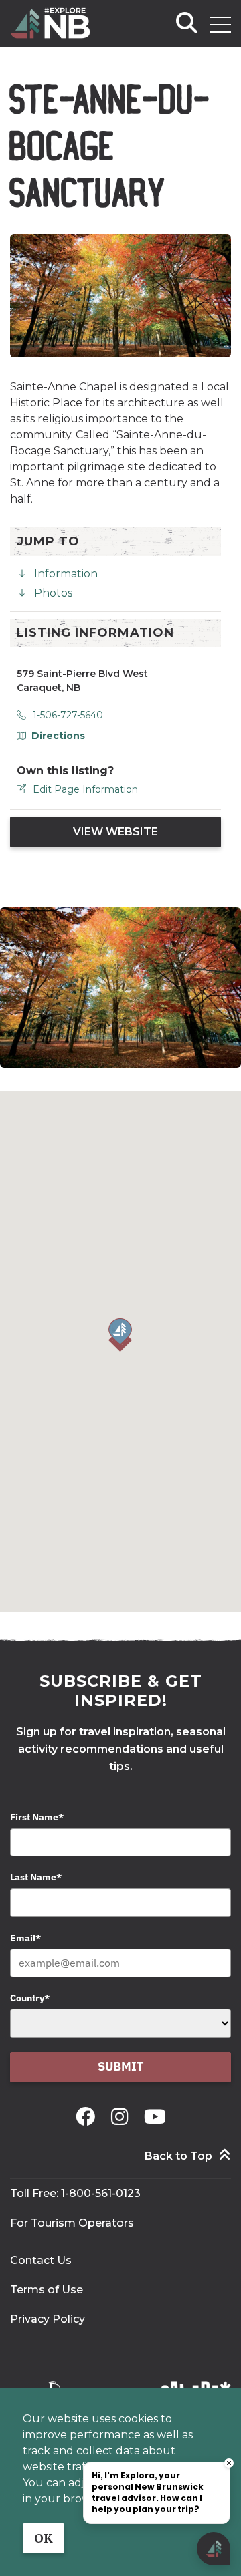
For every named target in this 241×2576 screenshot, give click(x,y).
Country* (30, 1998)
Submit (121, 2066)
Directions (58, 736)
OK (44, 2538)
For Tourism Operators (72, 2223)
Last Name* (36, 1877)
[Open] (220, 25)
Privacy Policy (48, 2319)
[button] (120, 1335)
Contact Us (41, 2260)
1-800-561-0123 (101, 2193)
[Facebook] (88, 2117)
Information (66, 574)
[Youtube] (155, 2117)
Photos (53, 593)
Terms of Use (47, 2290)
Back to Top (178, 2156)
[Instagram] (122, 2117)
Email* (25, 1938)
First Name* (37, 1817)
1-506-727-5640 (68, 715)
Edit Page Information (85, 789)
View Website (115, 832)
